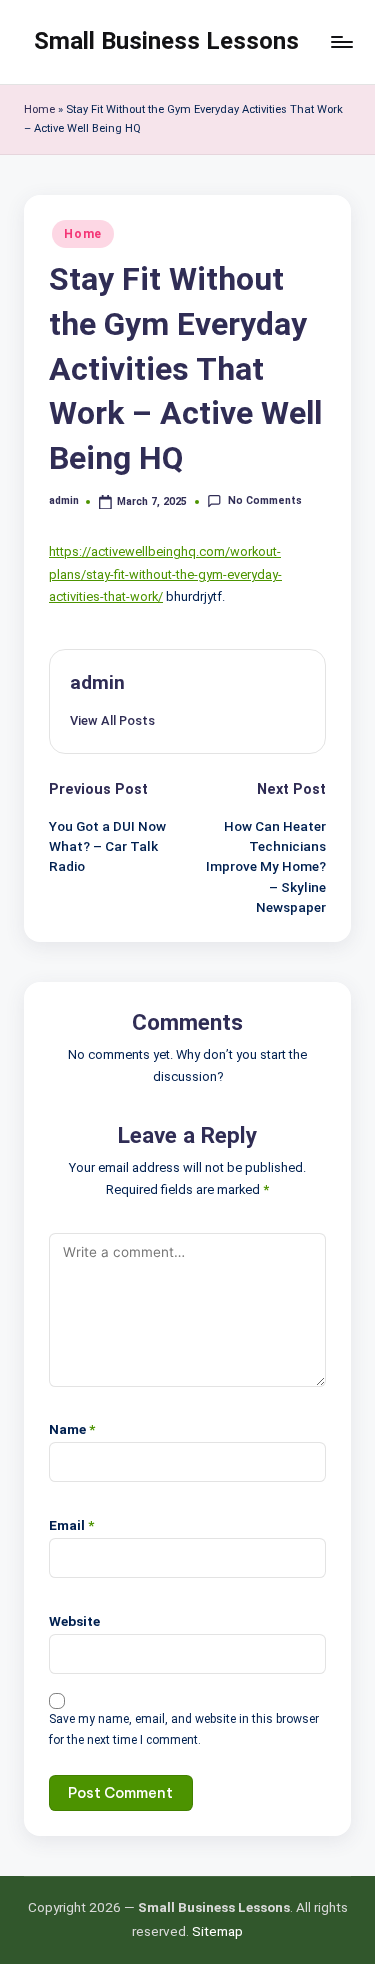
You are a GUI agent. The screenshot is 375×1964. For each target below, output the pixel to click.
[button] (112, 720)
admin (97, 682)
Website (74, 1621)
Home (39, 109)
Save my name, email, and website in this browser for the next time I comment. (184, 1729)
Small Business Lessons (166, 41)
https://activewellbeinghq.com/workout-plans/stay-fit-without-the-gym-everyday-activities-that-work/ (165, 574)
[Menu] (341, 41)
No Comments (264, 500)
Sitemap (217, 1931)
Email (71, 1525)
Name (72, 1429)
